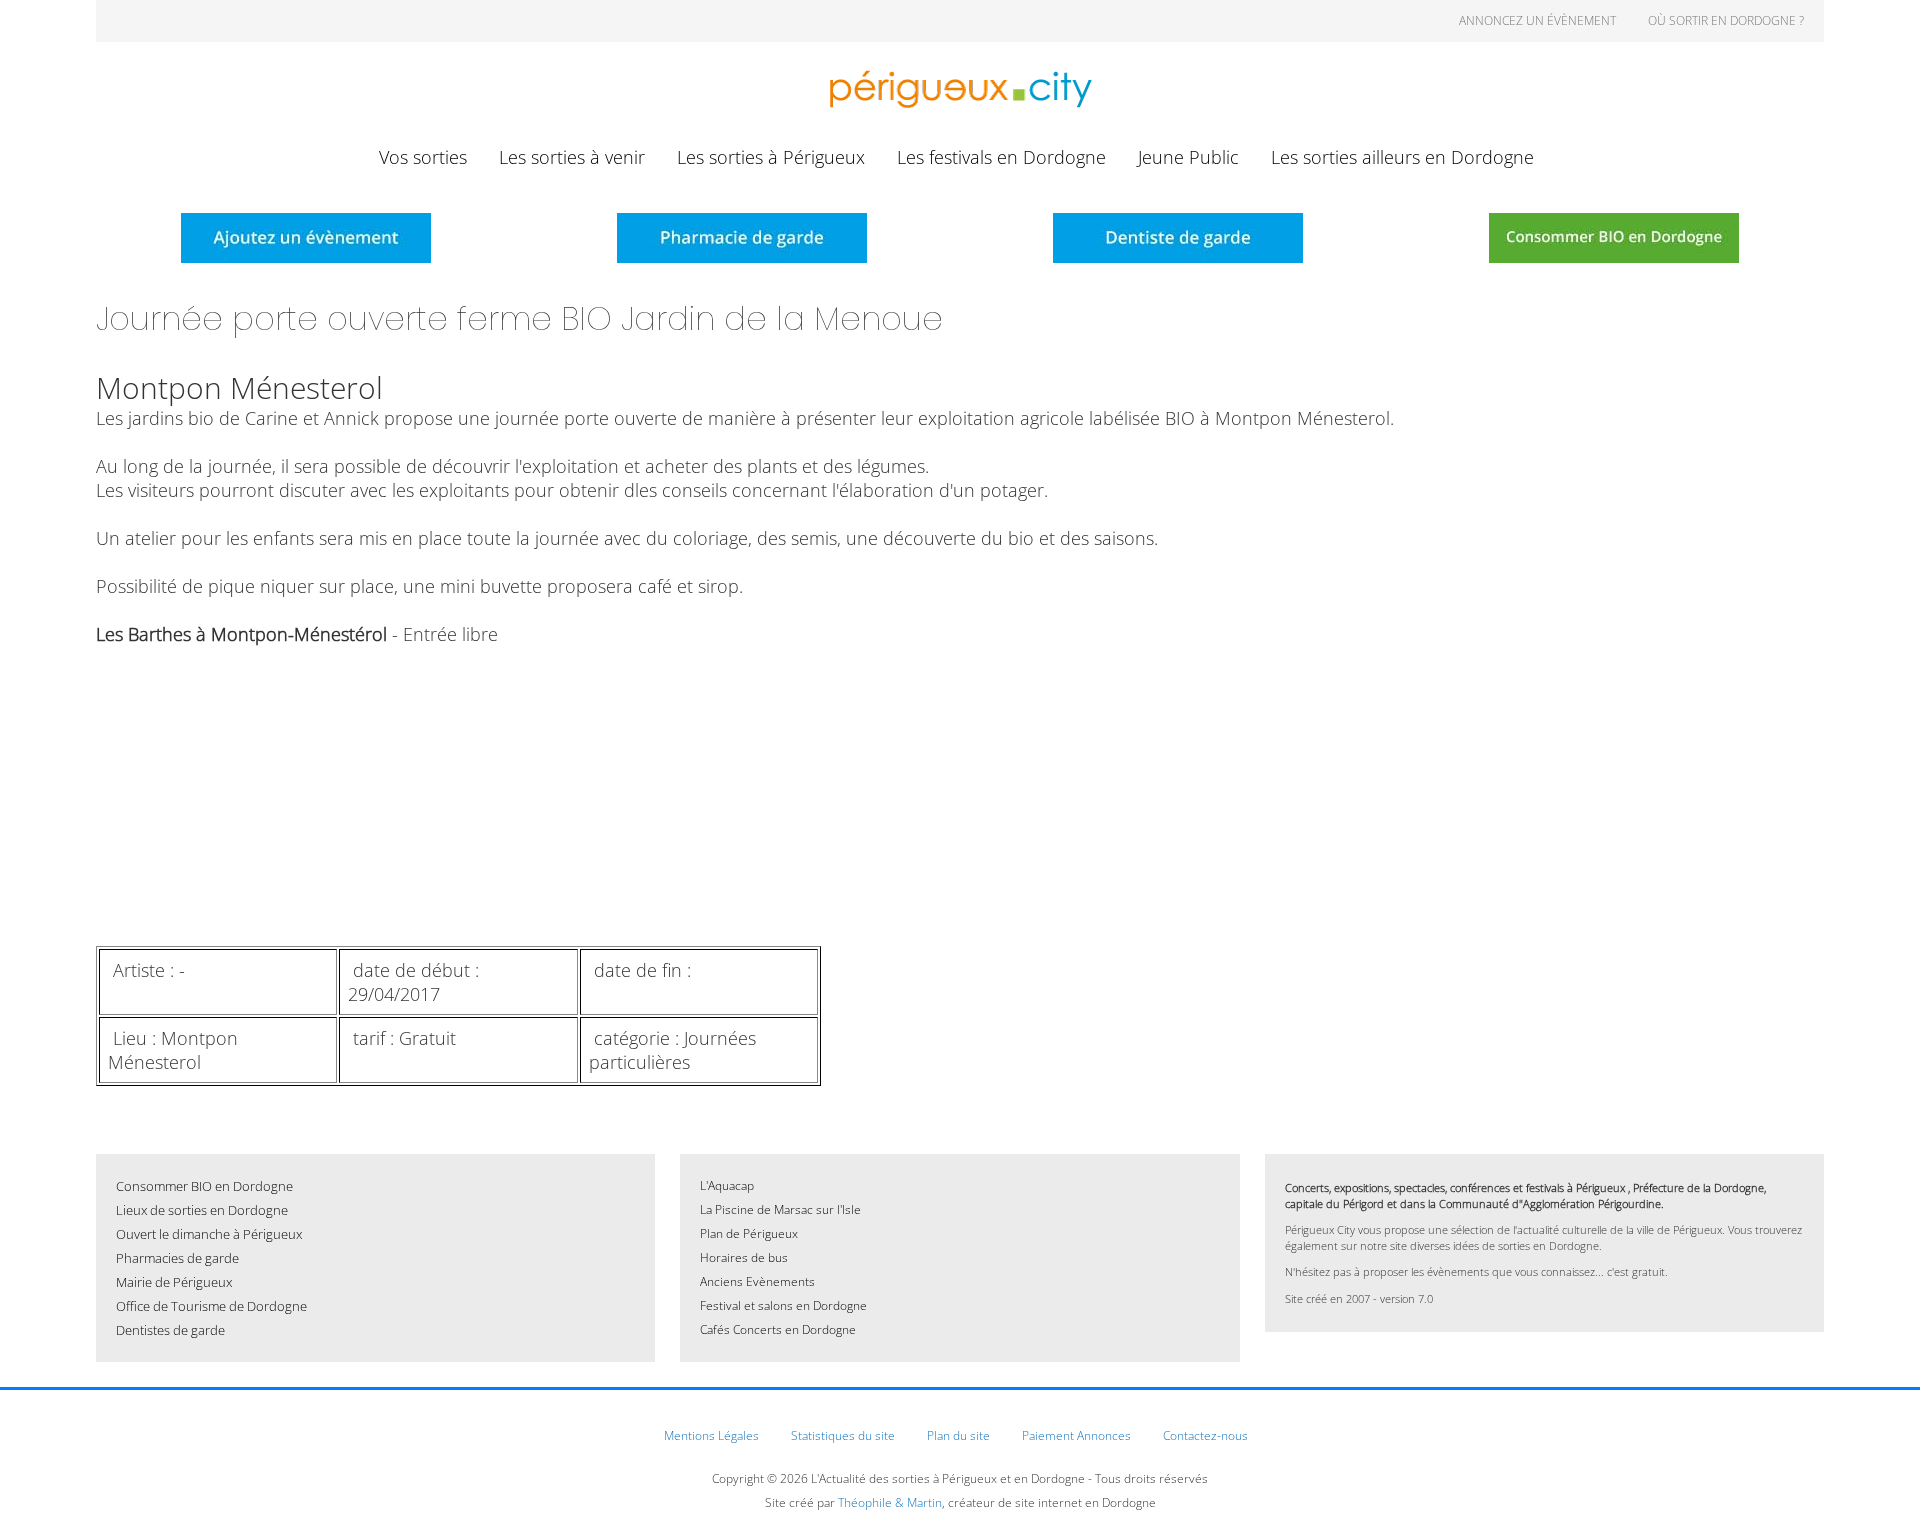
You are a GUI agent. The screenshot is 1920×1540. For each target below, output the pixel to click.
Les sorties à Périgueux (771, 157)
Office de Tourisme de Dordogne (211, 1306)
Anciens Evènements (757, 1281)
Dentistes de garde (170, 1330)
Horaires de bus (744, 1257)
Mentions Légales (711, 1435)
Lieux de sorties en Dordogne (202, 1210)
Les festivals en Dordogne (1001, 157)
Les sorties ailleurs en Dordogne (1402, 157)
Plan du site (958, 1435)
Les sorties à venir (572, 157)
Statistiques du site (843, 1435)
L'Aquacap (727, 1185)
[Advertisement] (696, 796)
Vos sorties (423, 157)
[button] (1875, 1495)
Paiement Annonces (1076, 1435)
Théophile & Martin (890, 1502)
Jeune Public (1188, 157)
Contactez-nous (1205, 1435)
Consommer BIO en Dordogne (204, 1186)
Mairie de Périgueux (174, 1282)
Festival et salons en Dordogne (783, 1305)
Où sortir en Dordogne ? (1726, 20)
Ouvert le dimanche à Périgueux (209, 1234)
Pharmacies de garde (177, 1258)
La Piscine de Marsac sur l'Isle (780, 1209)
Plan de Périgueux (749, 1233)
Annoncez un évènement (1537, 20)
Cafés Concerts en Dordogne (778, 1329)
